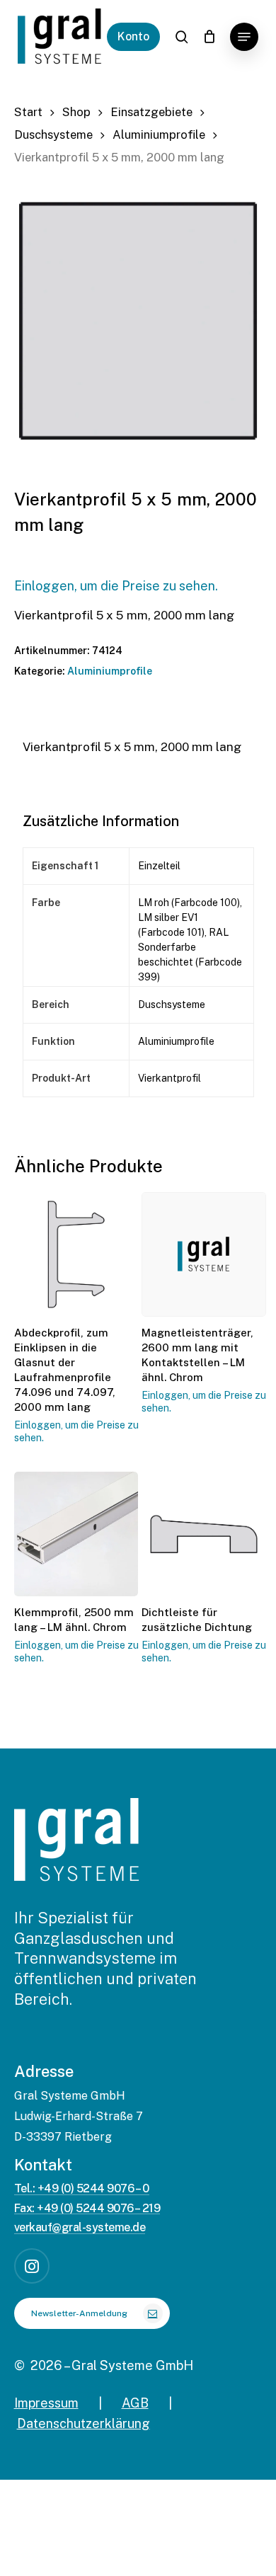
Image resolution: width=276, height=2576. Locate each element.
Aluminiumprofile (159, 134)
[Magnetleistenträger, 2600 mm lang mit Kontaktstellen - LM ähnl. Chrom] (204, 1254)
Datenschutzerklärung (84, 2423)
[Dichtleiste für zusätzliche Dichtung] (204, 1534)
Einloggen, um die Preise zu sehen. (116, 586)
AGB (135, 2403)
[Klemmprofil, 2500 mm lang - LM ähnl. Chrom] (76, 1534)
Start (28, 112)
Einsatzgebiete (151, 112)
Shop (76, 112)
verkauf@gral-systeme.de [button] (80, 2228)
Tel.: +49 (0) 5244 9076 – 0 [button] (82, 2189)
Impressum (46, 2403)
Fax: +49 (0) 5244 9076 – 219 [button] (87, 2209)
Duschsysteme (53, 134)
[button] (244, 37)
